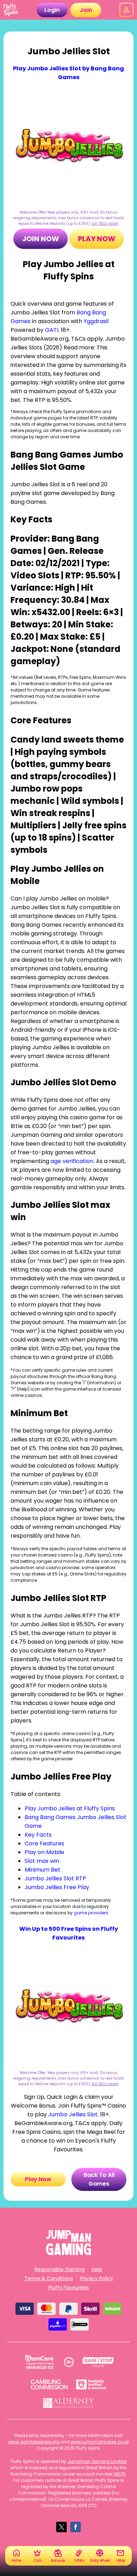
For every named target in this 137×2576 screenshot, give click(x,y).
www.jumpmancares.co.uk (100, 2442)
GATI (52, 330)
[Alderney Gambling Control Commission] (69, 2403)
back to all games (99, 2179)
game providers (91, 1913)
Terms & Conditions (49, 2278)
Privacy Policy (97, 2278)
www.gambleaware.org (34, 2442)
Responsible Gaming (60, 2269)
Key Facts (38, 1835)
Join (86, 10)
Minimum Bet (43, 1870)
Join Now (41, 239)
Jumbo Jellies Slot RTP (55, 1878)
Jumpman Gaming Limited (97, 2461)
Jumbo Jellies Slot (73, 2114)
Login (52, 10)
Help (97, 2269)
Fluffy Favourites (69, 2288)
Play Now (97, 239)
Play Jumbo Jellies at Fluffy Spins (70, 1808)
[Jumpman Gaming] (68, 2253)
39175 (120, 2474)
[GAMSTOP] (98, 2362)
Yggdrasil (96, 321)
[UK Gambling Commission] (49, 2384)
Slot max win (42, 1861)
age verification (72, 1161)
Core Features (44, 1843)
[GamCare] (39, 2362)
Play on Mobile (44, 1852)
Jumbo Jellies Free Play (57, 1887)
